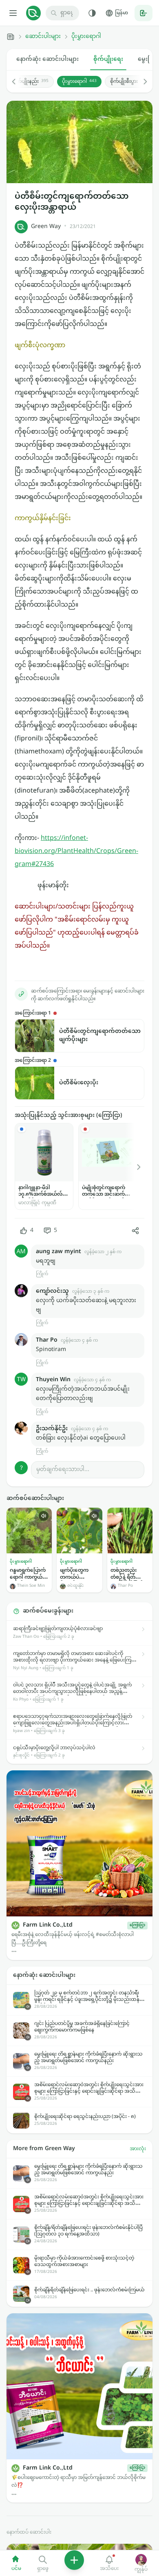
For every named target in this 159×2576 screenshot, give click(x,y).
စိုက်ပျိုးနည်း (31, 82)
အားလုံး (138, 2149)
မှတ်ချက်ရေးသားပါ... (63, 1470)
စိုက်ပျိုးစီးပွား (128, 82)
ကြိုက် (42, 1274)
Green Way (46, 227)
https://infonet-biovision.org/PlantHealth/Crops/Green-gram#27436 (76, 852)
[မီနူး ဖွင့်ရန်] (13, 13)
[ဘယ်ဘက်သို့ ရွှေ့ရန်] (18, 82)
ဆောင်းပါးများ (43, 37)
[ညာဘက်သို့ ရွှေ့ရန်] (141, 82)
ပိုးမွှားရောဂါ (86, 37)
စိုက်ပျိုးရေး (108, 59)
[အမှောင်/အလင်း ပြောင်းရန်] (92, 13)
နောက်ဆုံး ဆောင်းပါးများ (47, 59)
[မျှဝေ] (135, 1231)
